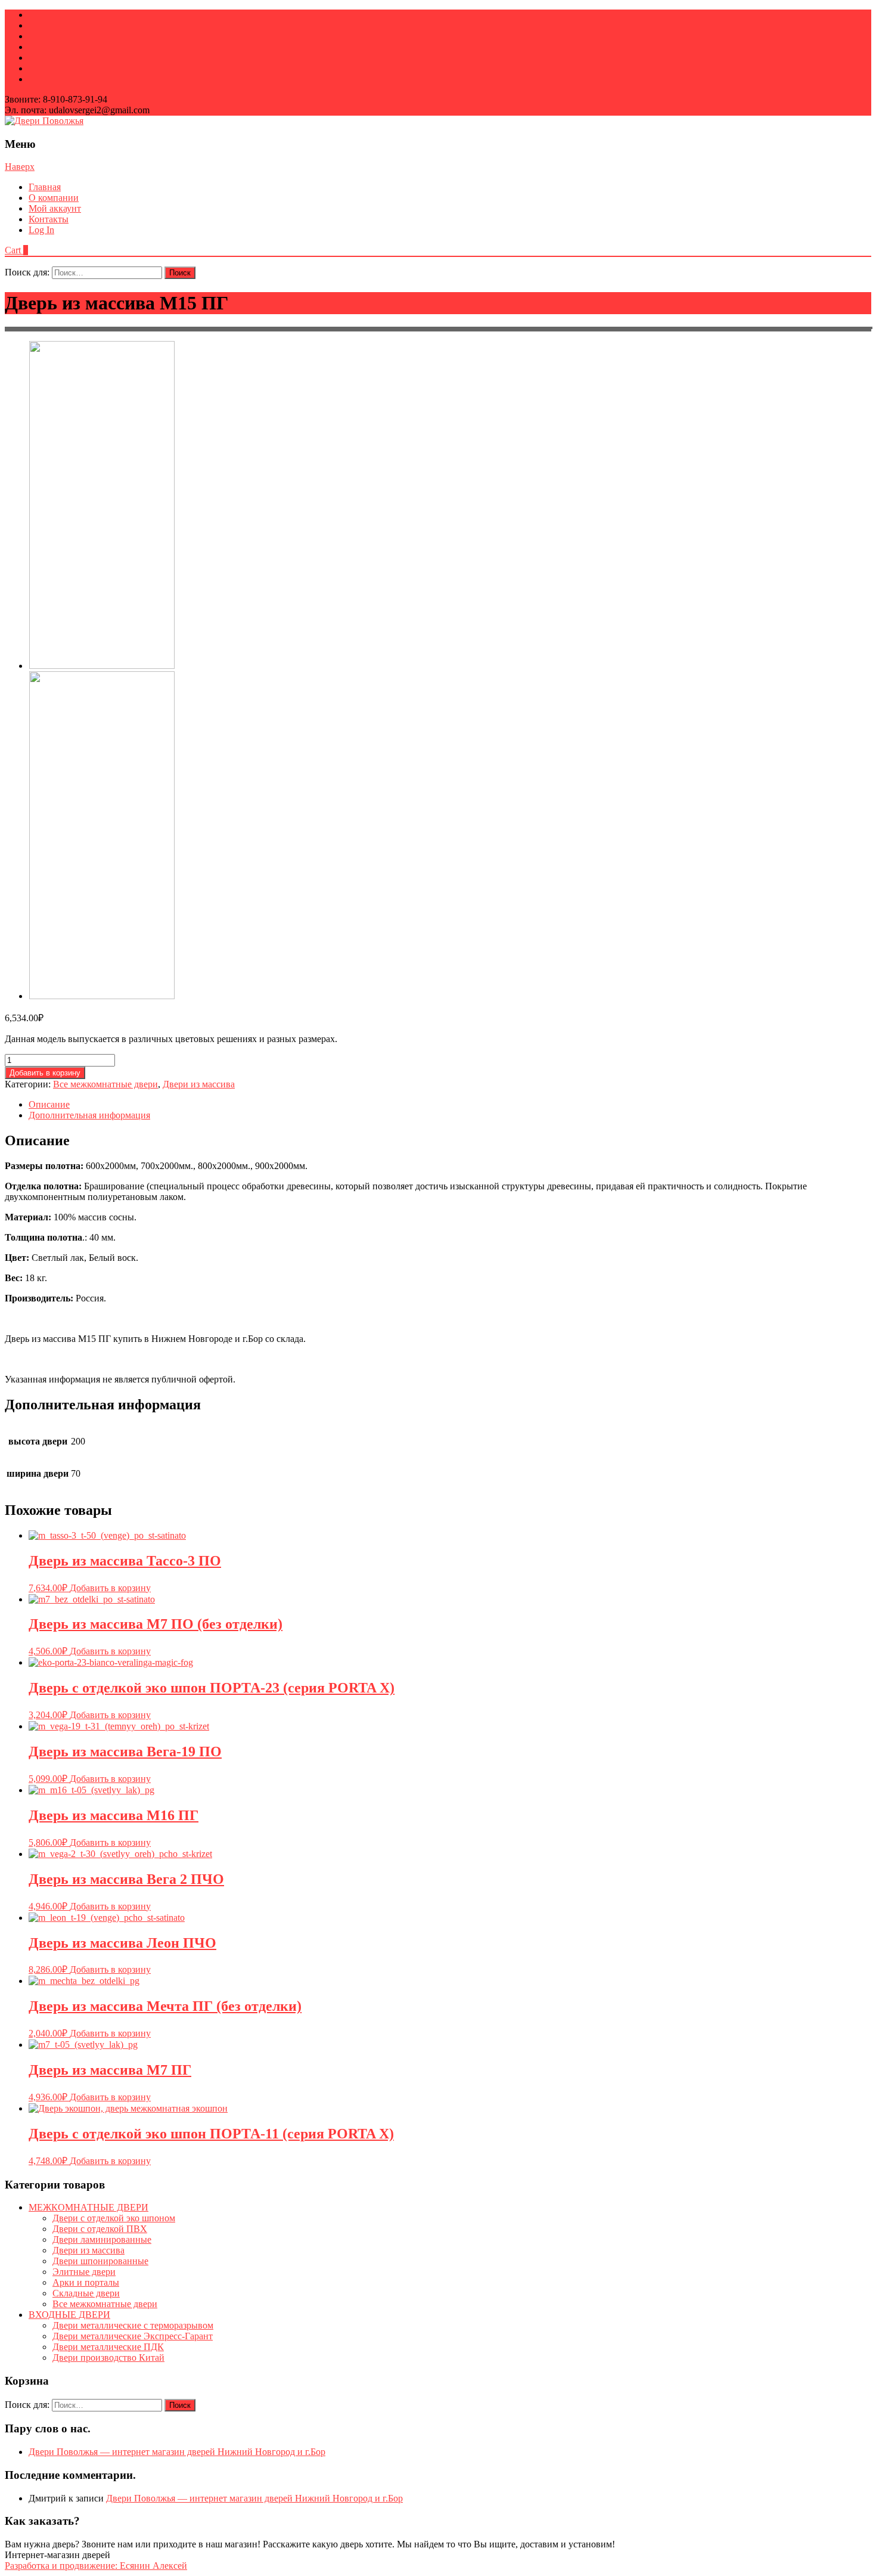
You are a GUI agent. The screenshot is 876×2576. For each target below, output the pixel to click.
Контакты (49, 219)
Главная (45, 187)
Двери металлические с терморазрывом (133, 2325)
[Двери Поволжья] (44, 121)
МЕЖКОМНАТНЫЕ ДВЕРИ (88, 2207)
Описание (49, 1104)
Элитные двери (84, 2272)
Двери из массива (199, 1084)
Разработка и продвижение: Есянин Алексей (96, 2566)
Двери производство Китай (108, 2358)
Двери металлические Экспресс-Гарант (133, 2336)
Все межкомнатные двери (105, 1084)
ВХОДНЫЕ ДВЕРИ (69, 2315)
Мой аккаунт (55, 208)
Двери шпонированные (100, 2261)
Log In (41, 230)
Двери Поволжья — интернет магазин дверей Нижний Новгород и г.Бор (177, 2452)
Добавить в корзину (45, 1073)
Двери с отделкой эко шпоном (114, 2218)
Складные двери (86, 2293)
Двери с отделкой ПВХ (100, 2229)
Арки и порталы (86, 2282)
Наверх (20, 167)
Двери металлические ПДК (108, 2347)
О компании (54, 198)
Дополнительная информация (89, 1115)
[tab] (450, 1105)
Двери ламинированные (102, 2239)
